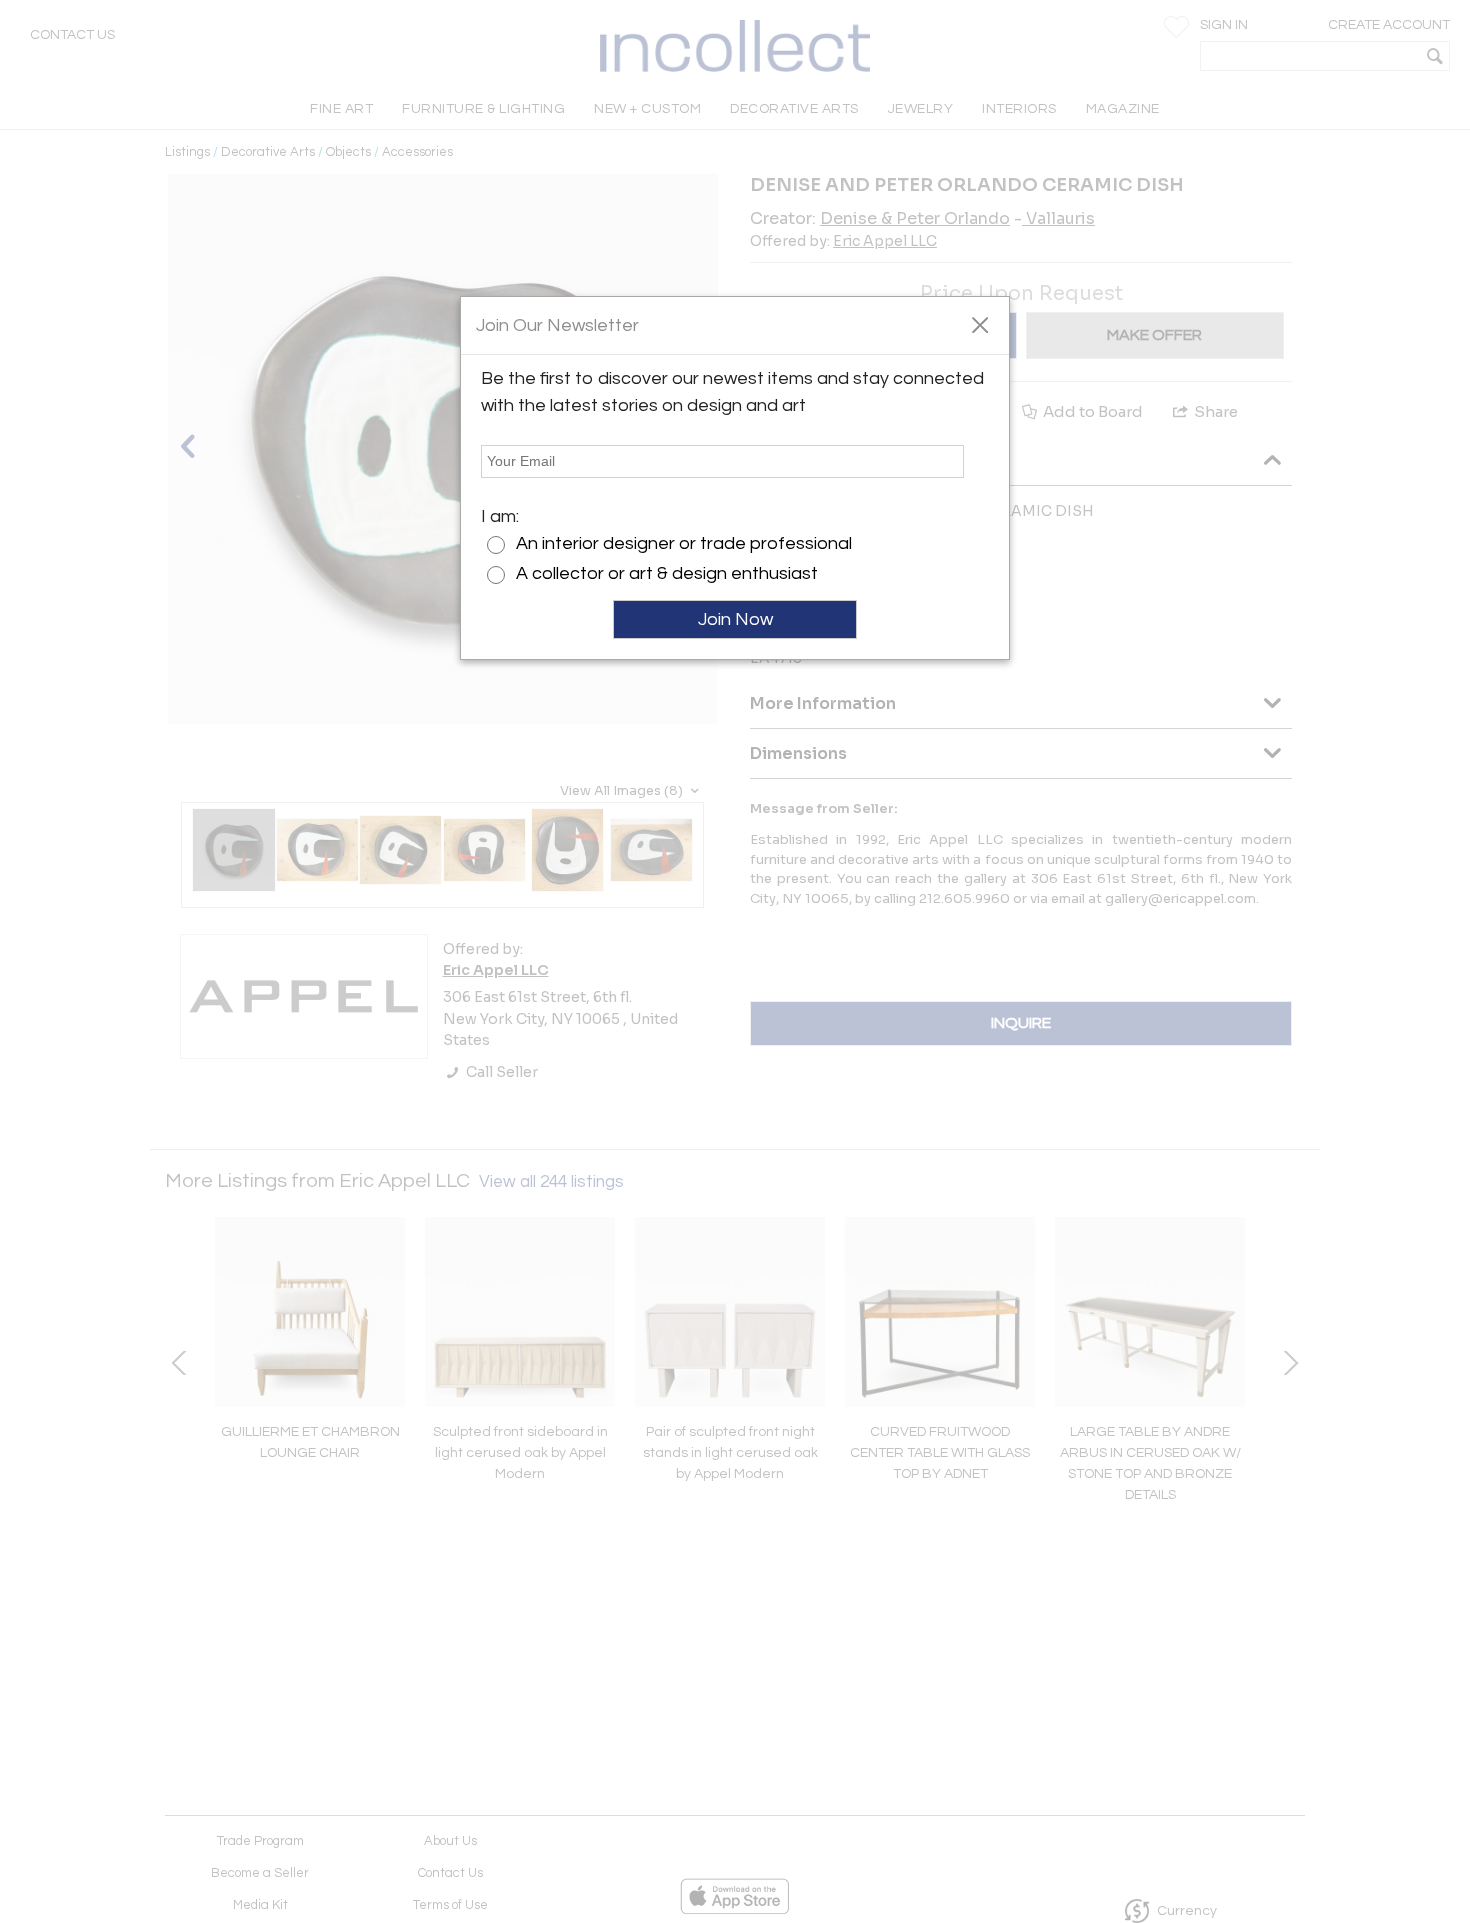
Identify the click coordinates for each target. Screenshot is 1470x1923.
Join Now (735, 619)
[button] (979, 324)
